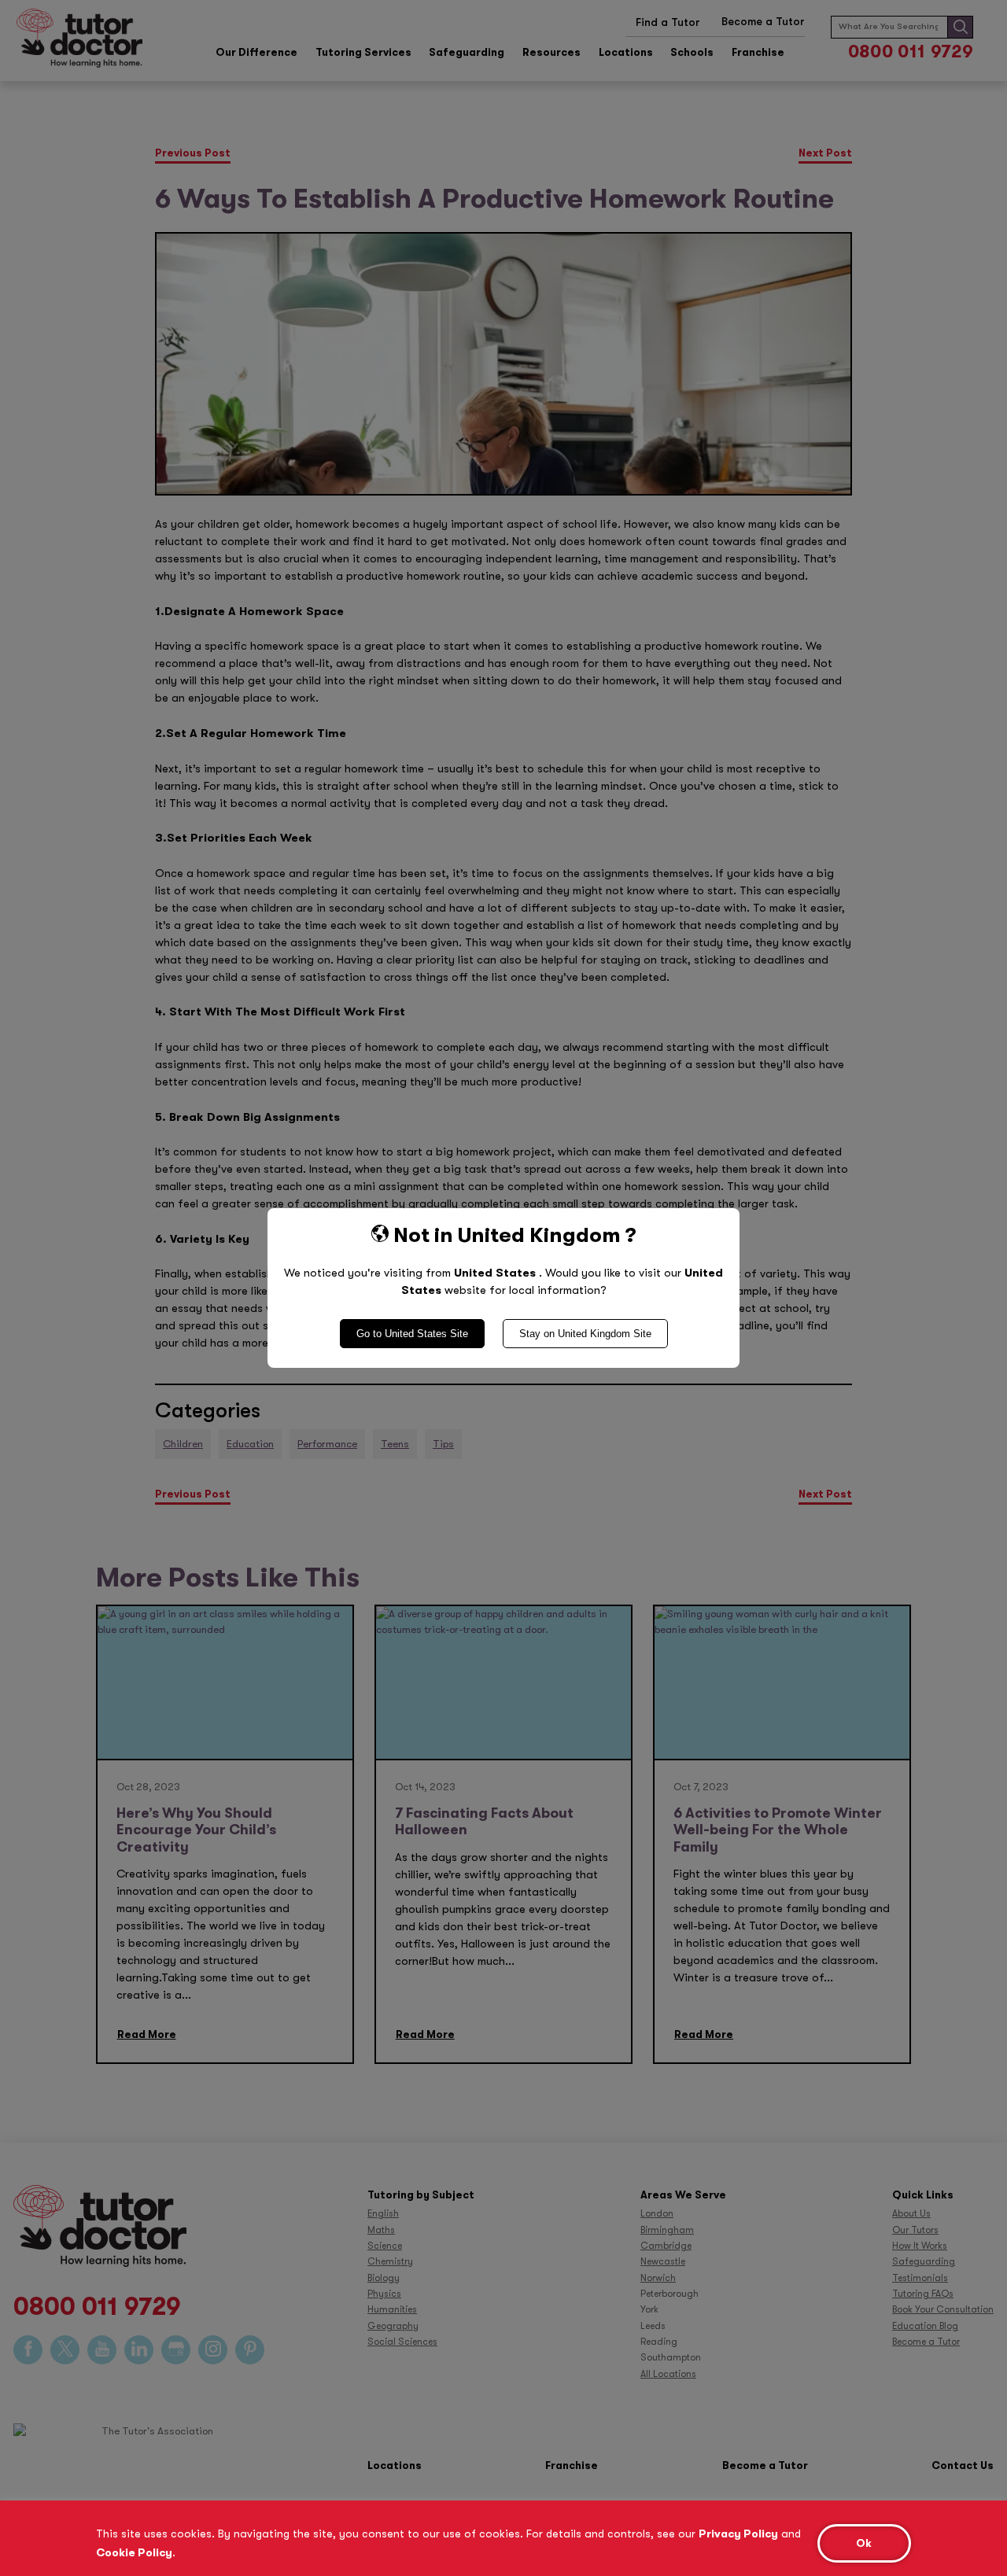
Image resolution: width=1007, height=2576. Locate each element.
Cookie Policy (134, 2552)
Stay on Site (585, 1334)
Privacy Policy (738, 2534)
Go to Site (412, 1334)
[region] (503, 2538)
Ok (864, 2543)
